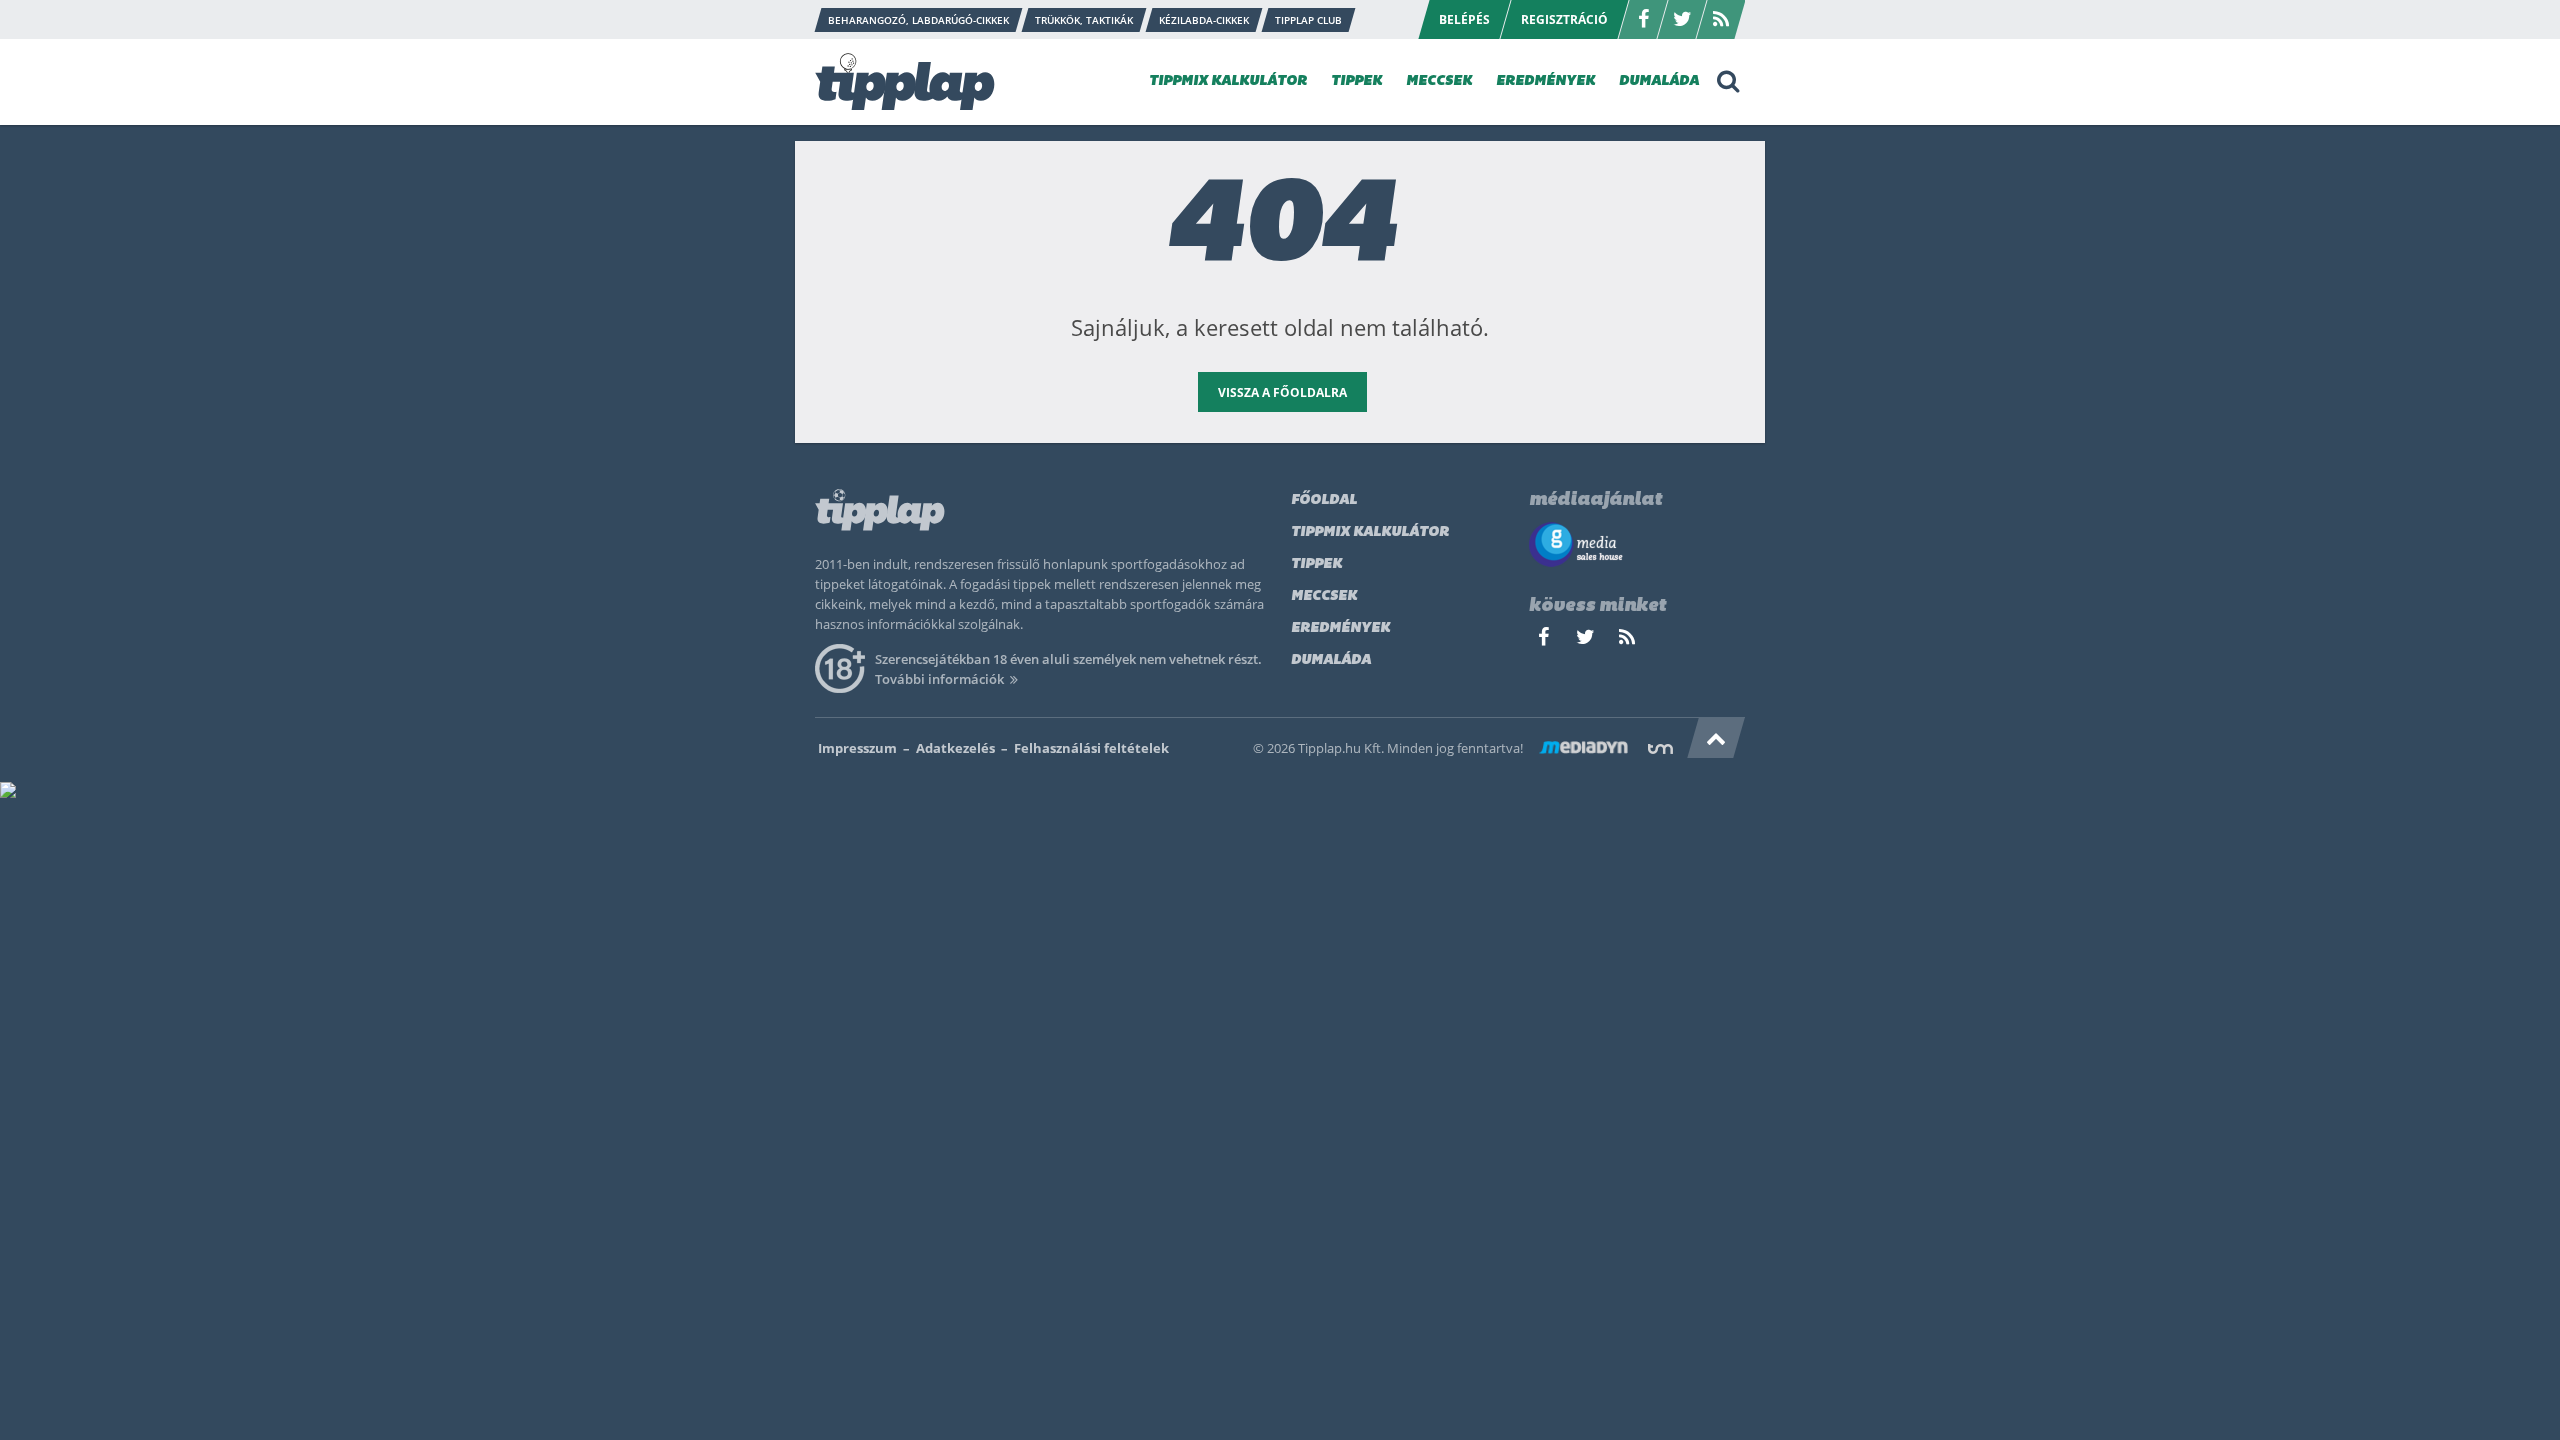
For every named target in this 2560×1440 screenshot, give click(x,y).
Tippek (1316, 564)
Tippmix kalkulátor (1370, 532)
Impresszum (857, 748)
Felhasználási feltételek (1091, 748)
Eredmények (1340, 628)
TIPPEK (1356, 81)
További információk (939, 679)
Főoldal (1324, 500)
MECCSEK (1439, 81)
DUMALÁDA (1659, 81)
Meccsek (1324, 596)
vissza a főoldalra (1282, 392)
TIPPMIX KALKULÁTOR (1228, 81)
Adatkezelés (955, 748)
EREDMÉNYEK (1545, 81)
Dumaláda (1331, 660)
